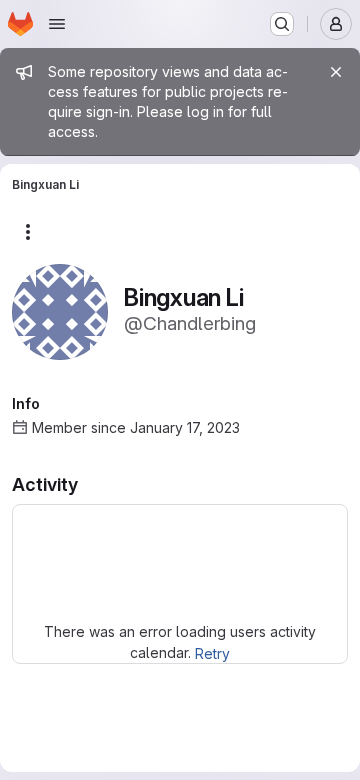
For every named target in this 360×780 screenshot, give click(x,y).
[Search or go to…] (282, 24)
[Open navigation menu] (57, 24)
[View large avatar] (60, 310)
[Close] (336, 72)
